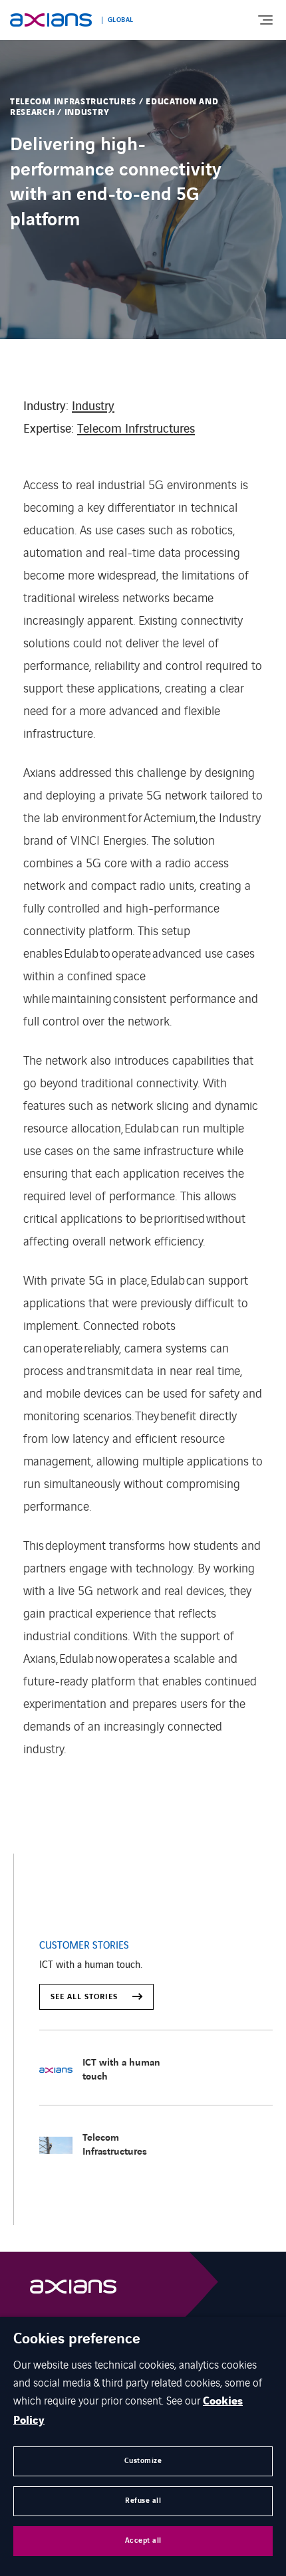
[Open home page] (51, 20)
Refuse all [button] (143, 2501)
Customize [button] (143, 2461)
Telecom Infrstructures (136, 427)
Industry (93, 404)
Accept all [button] (143, 2540)
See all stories (85, 1997)
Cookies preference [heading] (77, 2339)
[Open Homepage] (73, 2290)
